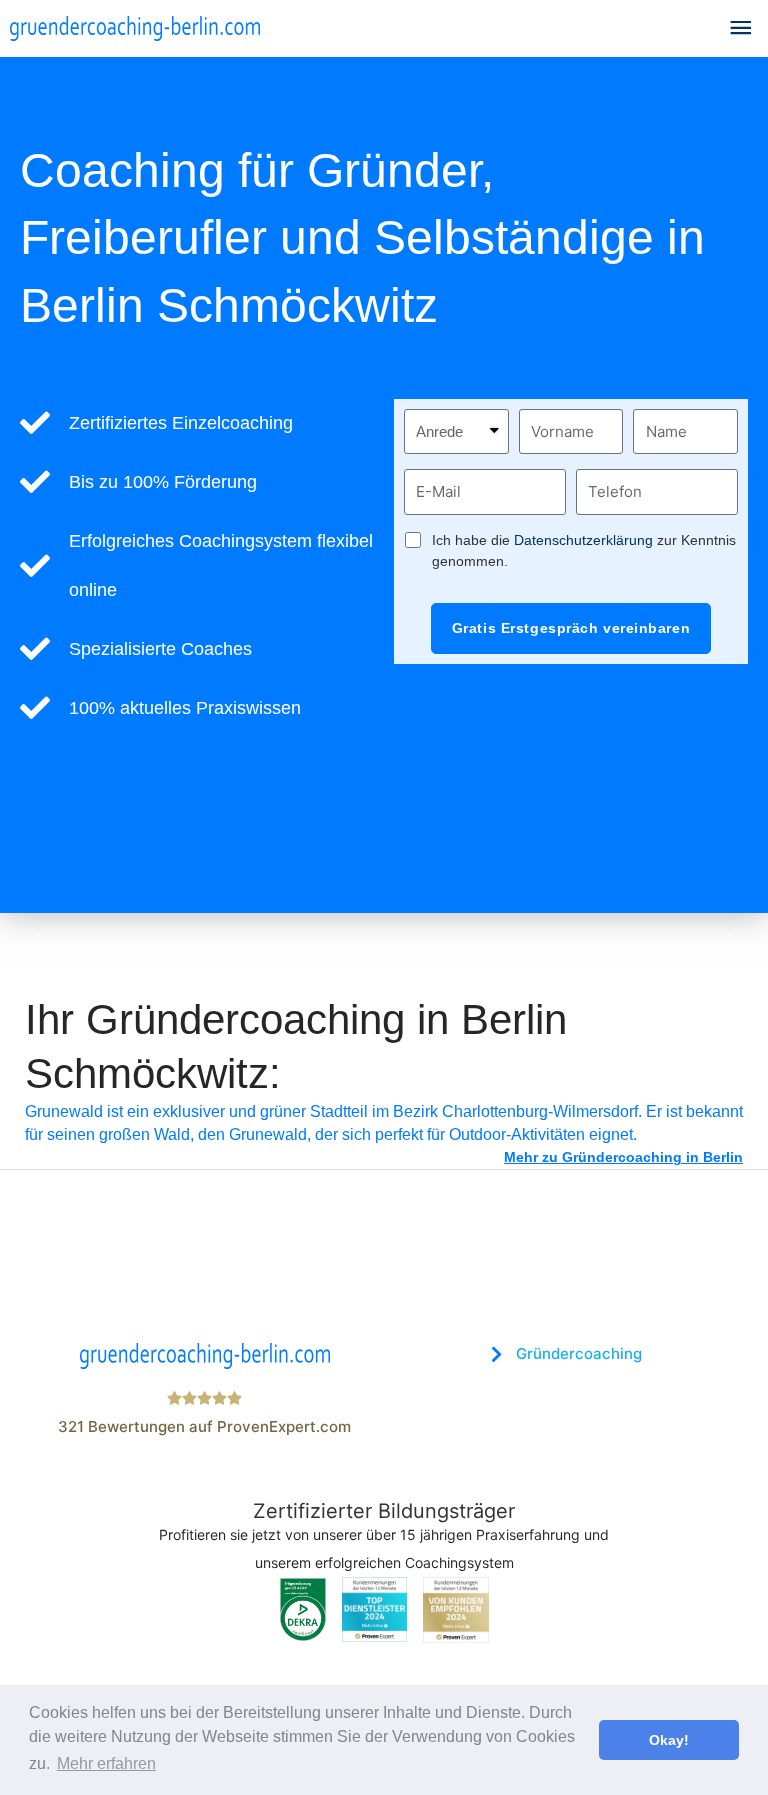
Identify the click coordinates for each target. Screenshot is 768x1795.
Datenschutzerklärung (583, 540)
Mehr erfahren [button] (106, 1763)
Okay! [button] (669, 1740)
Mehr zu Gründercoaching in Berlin (623, 1157)
